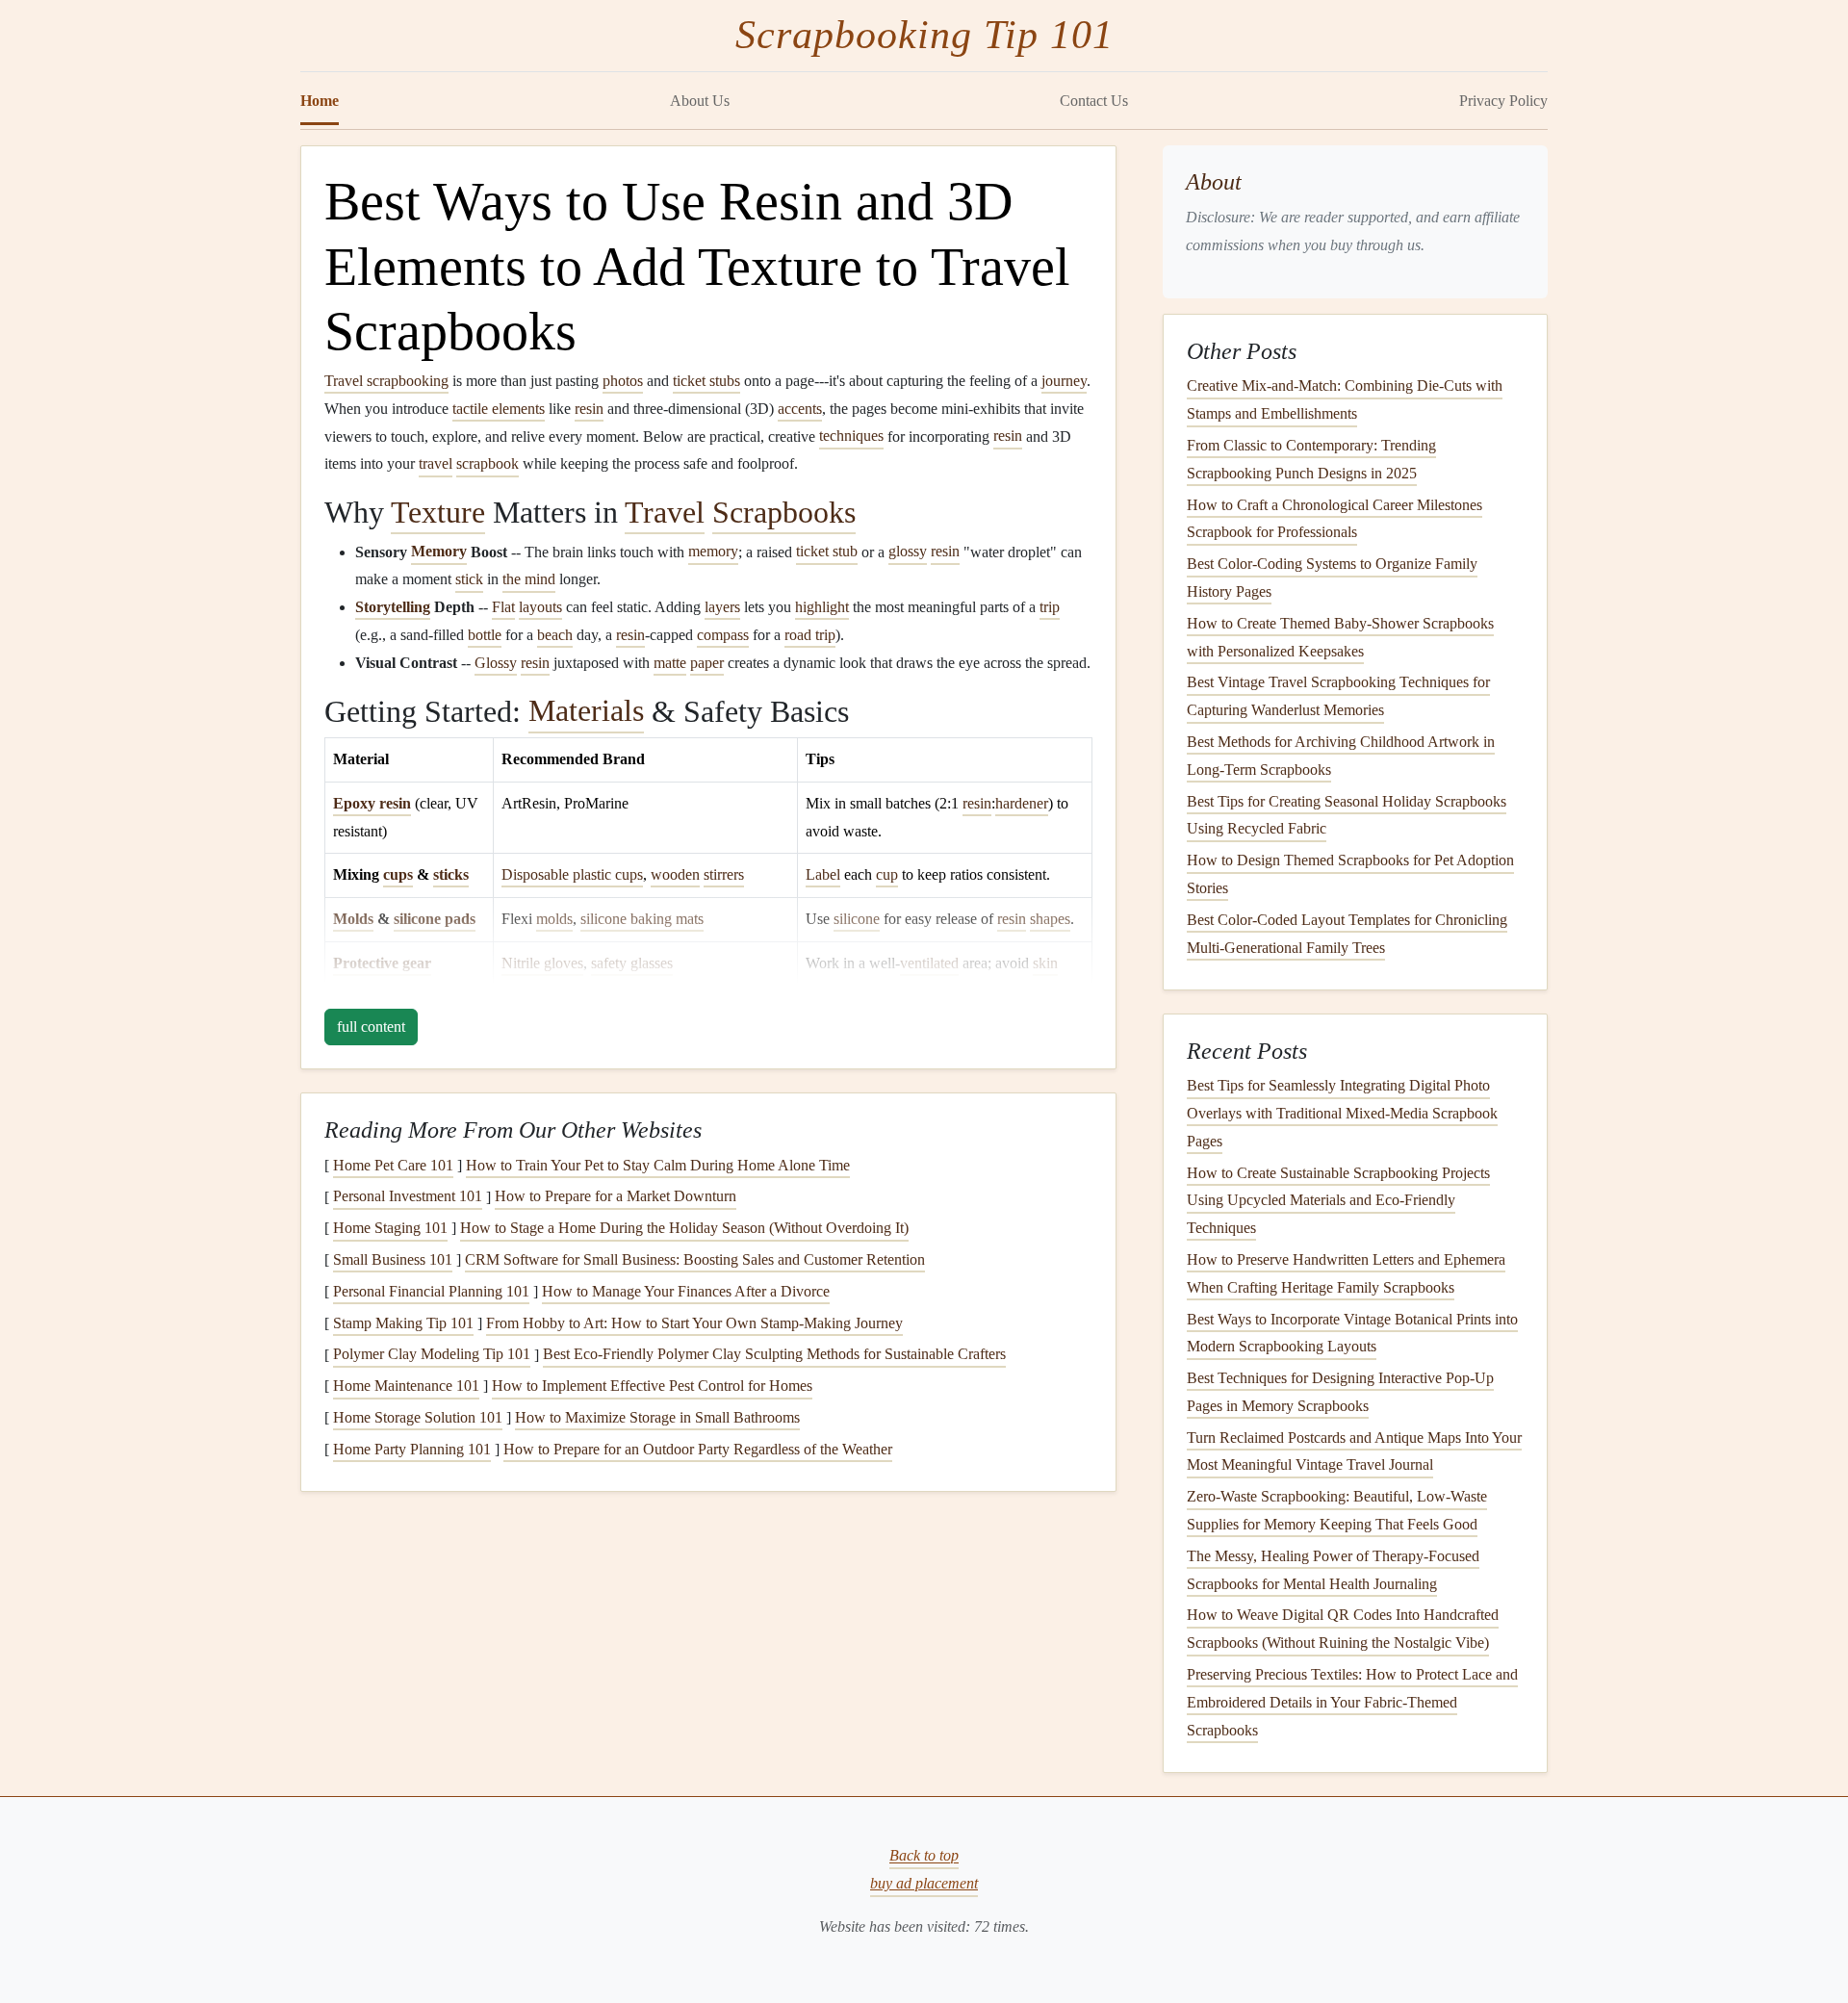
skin (1045, 963)
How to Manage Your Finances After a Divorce (686, 1291)
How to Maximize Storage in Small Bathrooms (657, 1417)
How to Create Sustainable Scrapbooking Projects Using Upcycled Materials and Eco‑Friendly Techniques (1338, 1201)
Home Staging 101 (390, 1228)
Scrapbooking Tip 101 (924, 35)
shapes (1050, 919)
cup (887, 874)
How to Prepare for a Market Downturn (616, 1197)
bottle (485, 635)
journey (1064, 381)
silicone (857, 919)
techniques (851, 437)
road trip (810, 635)
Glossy (496, 663)
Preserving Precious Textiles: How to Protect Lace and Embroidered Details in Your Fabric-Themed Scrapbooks (1352, 1702)
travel (436, 463)
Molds (353, 919)
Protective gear (382, 963)
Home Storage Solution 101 (418, 1417)
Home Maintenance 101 (406, 1386)
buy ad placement (924, 1883)
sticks (451, 874)
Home (320, 101)
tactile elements (499, 409)
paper (707, 663)
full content (371, 1027)
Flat (503, 607)
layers (722, 607)
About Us (700, 101)
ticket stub (827, 552)
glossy (908, 552)
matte (670, 663)
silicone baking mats (642, 919)
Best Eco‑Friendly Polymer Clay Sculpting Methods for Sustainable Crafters (774, 1355)
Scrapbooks (784, 512)
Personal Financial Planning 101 (431, 1291)
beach (555, 635)
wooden (675, 874)
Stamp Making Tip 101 (403, 1323)
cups (398, 874)
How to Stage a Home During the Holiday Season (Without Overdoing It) (684, 1228)
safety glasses (632, 963)
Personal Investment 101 (408, 1197)
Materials (586, 711)
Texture (438, 512)
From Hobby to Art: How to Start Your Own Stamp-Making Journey (694, 1323)
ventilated (929, 963)
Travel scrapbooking (386, 381)
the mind (529, 579)
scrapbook (488, 463)
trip (1050, 607)
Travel (665, 512)
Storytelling (393, 607)
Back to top (924, 1856)
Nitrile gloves (542, 963)
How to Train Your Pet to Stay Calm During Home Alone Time (658, 1165)
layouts (540, 607)
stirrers (724, 874)
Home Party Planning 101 (412, 1449)
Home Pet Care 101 (393, 1165)
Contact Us (1094, 101)
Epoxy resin (372, 803)
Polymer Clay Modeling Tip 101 (432, 1355)
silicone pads (435, 919)
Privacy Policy (1503, 101)
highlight (822, 607)
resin (589, 409)
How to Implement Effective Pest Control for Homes (652, 1386)
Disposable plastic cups (572, 874)
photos (623, 381)
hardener (1022, 803)
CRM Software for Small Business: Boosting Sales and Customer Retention (695, 1259)
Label (823, 874)
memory (713, 552)
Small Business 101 (393, 1259)
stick (469, 579)
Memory (439, 552)
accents (800, 409)
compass (723, 635)
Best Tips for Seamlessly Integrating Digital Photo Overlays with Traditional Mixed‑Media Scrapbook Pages (1342, 1113)
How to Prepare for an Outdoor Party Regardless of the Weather (698, 1449)
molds (554, 919)
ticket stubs (706, 381)
